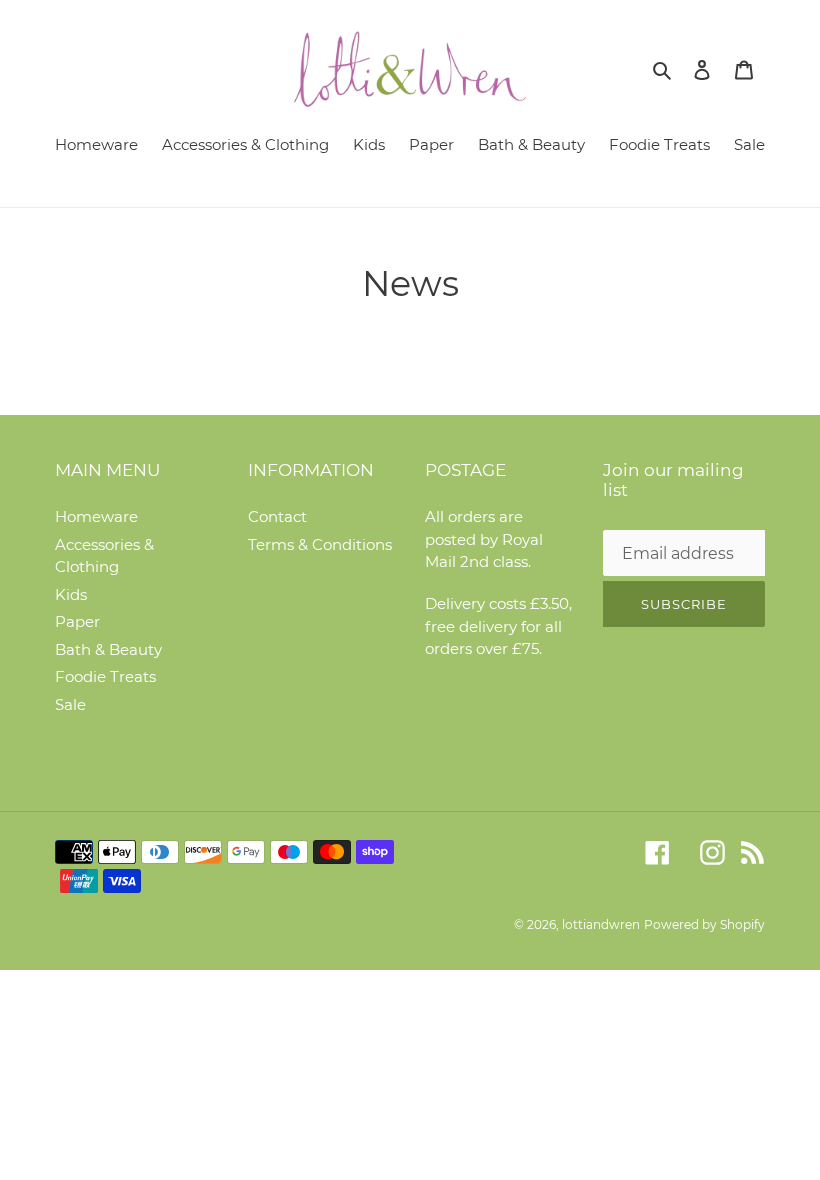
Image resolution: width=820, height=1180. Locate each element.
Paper (77, 621)
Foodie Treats (105, 676)
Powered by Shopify (704, 924)
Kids (71, 594)
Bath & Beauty (108, 649)
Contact (277, 516)
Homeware (96, 516)
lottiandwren (601, 924)
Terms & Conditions (320, 544)
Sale (70, 704)
